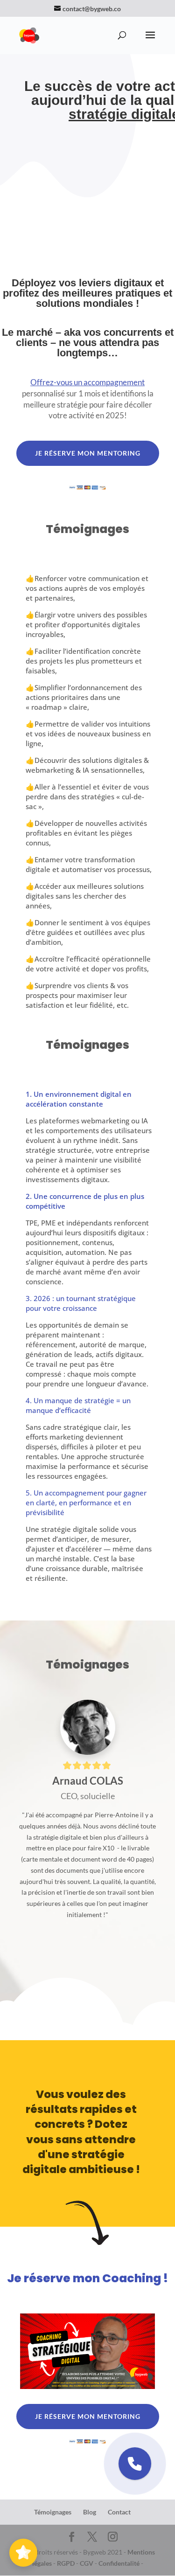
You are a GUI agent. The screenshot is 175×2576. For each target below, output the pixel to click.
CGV (87, 2563)
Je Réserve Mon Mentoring (88, 453)
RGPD (66, 2563)
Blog (90, 2512)
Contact (119, 2512)
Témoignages (53, 2512)
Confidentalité (119, 2563)
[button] (135, 2464)
